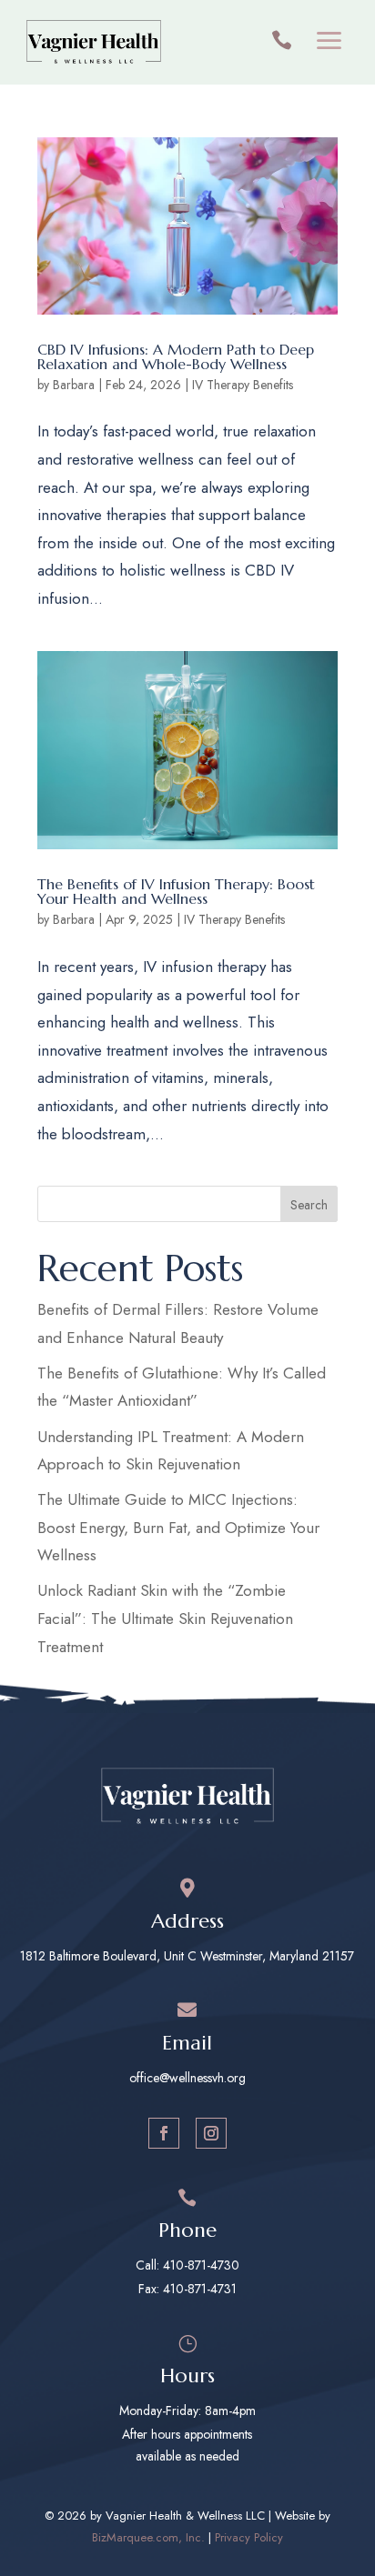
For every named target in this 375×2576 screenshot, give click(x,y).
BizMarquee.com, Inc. (148, 2537)
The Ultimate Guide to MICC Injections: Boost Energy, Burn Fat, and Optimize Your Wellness (178, 1527)
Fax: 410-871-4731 (187, 2289)
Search (309, 1205)
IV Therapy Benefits (243, 385)
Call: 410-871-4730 (187, 2265)
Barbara (74, 385)
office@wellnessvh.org (187, 2078)
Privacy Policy (249, 2537)
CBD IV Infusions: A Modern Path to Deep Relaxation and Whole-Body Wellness (176, 356)
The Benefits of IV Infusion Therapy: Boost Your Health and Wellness (176, 891)
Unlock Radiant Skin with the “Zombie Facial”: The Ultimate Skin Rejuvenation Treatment (165, 1618)
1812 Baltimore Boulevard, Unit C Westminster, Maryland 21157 (187, 1956)
